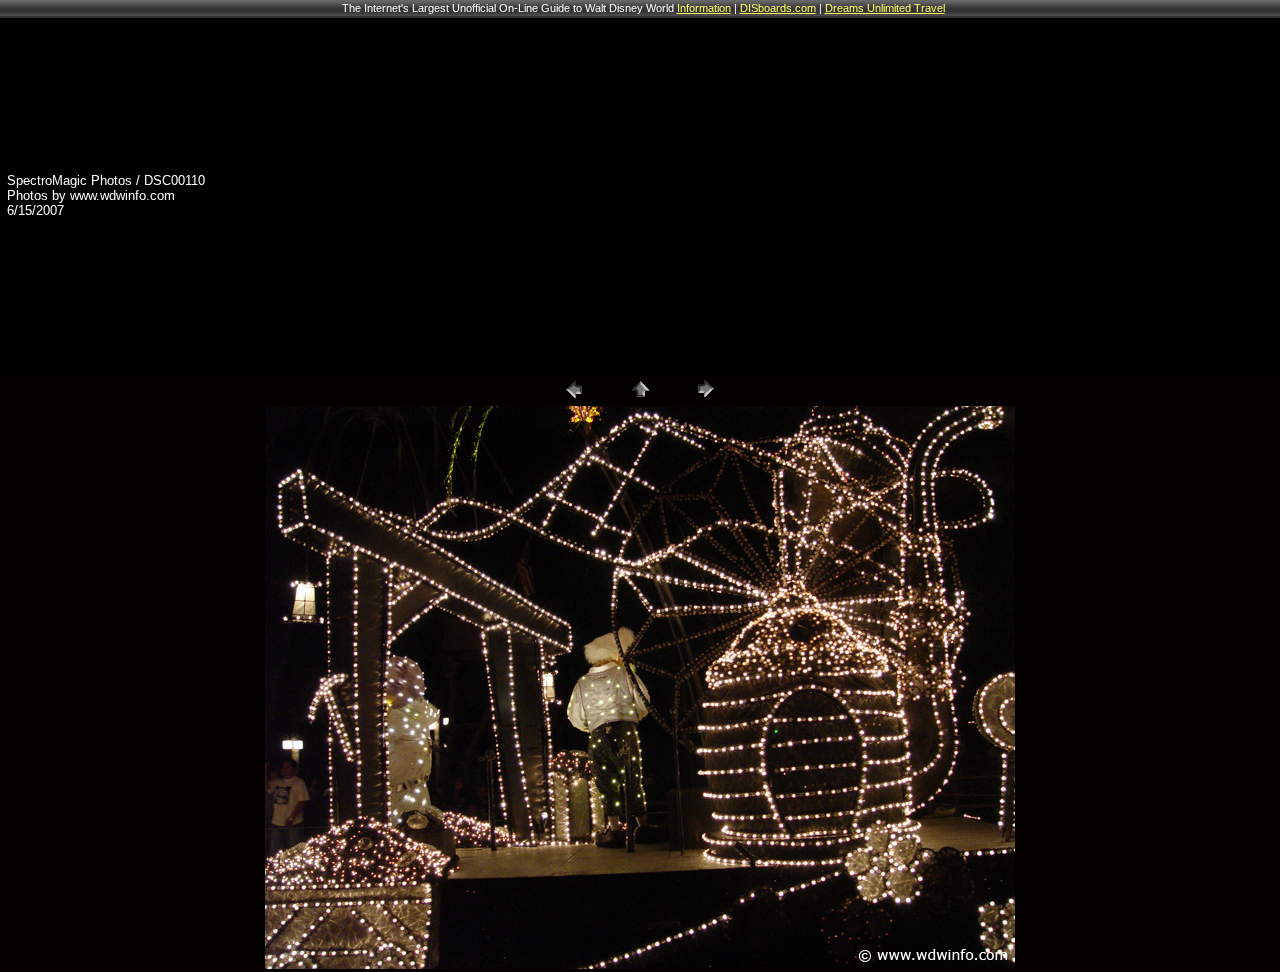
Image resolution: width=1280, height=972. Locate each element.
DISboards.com (778, 8)
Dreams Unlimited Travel (885, 8)
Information (704, 8)
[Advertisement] (959, 195)
